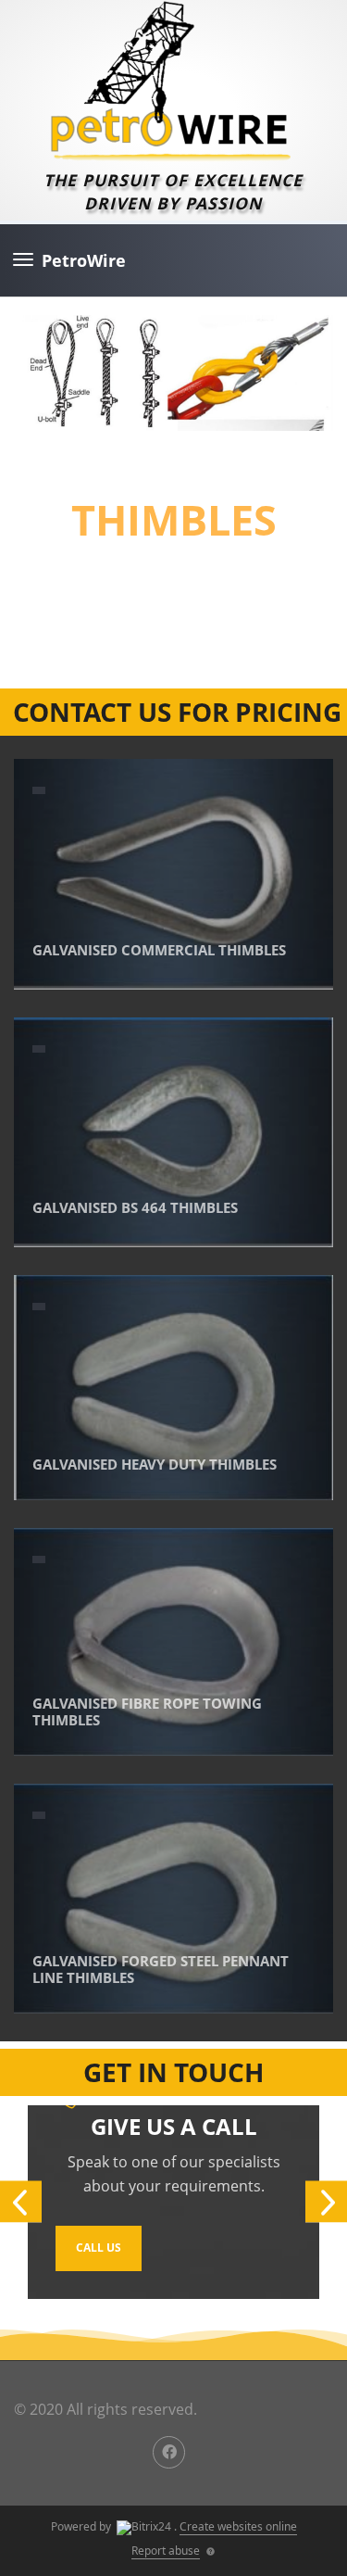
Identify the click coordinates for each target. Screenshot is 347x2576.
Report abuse (166, 2551)
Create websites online (238, 2526)
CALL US (99, 2248)
